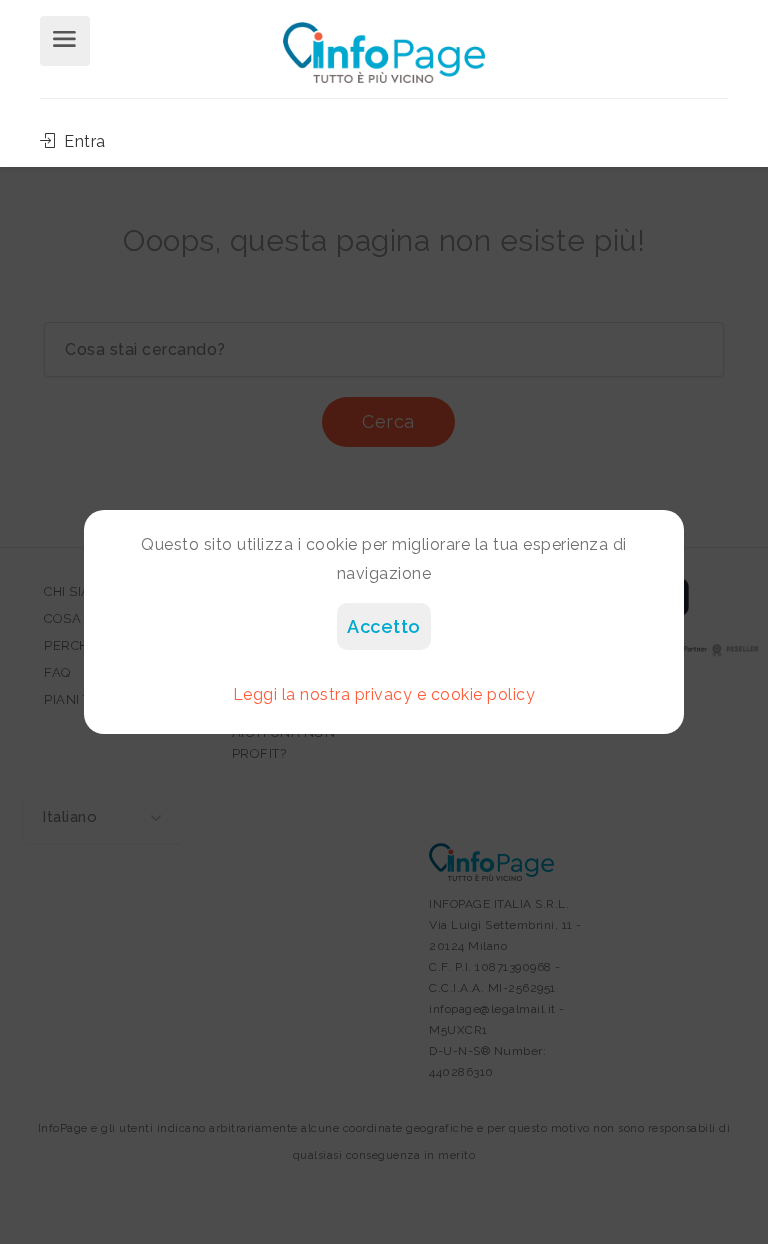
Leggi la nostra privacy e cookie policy (384, 694)
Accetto (384, 626)
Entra (83, 141)
